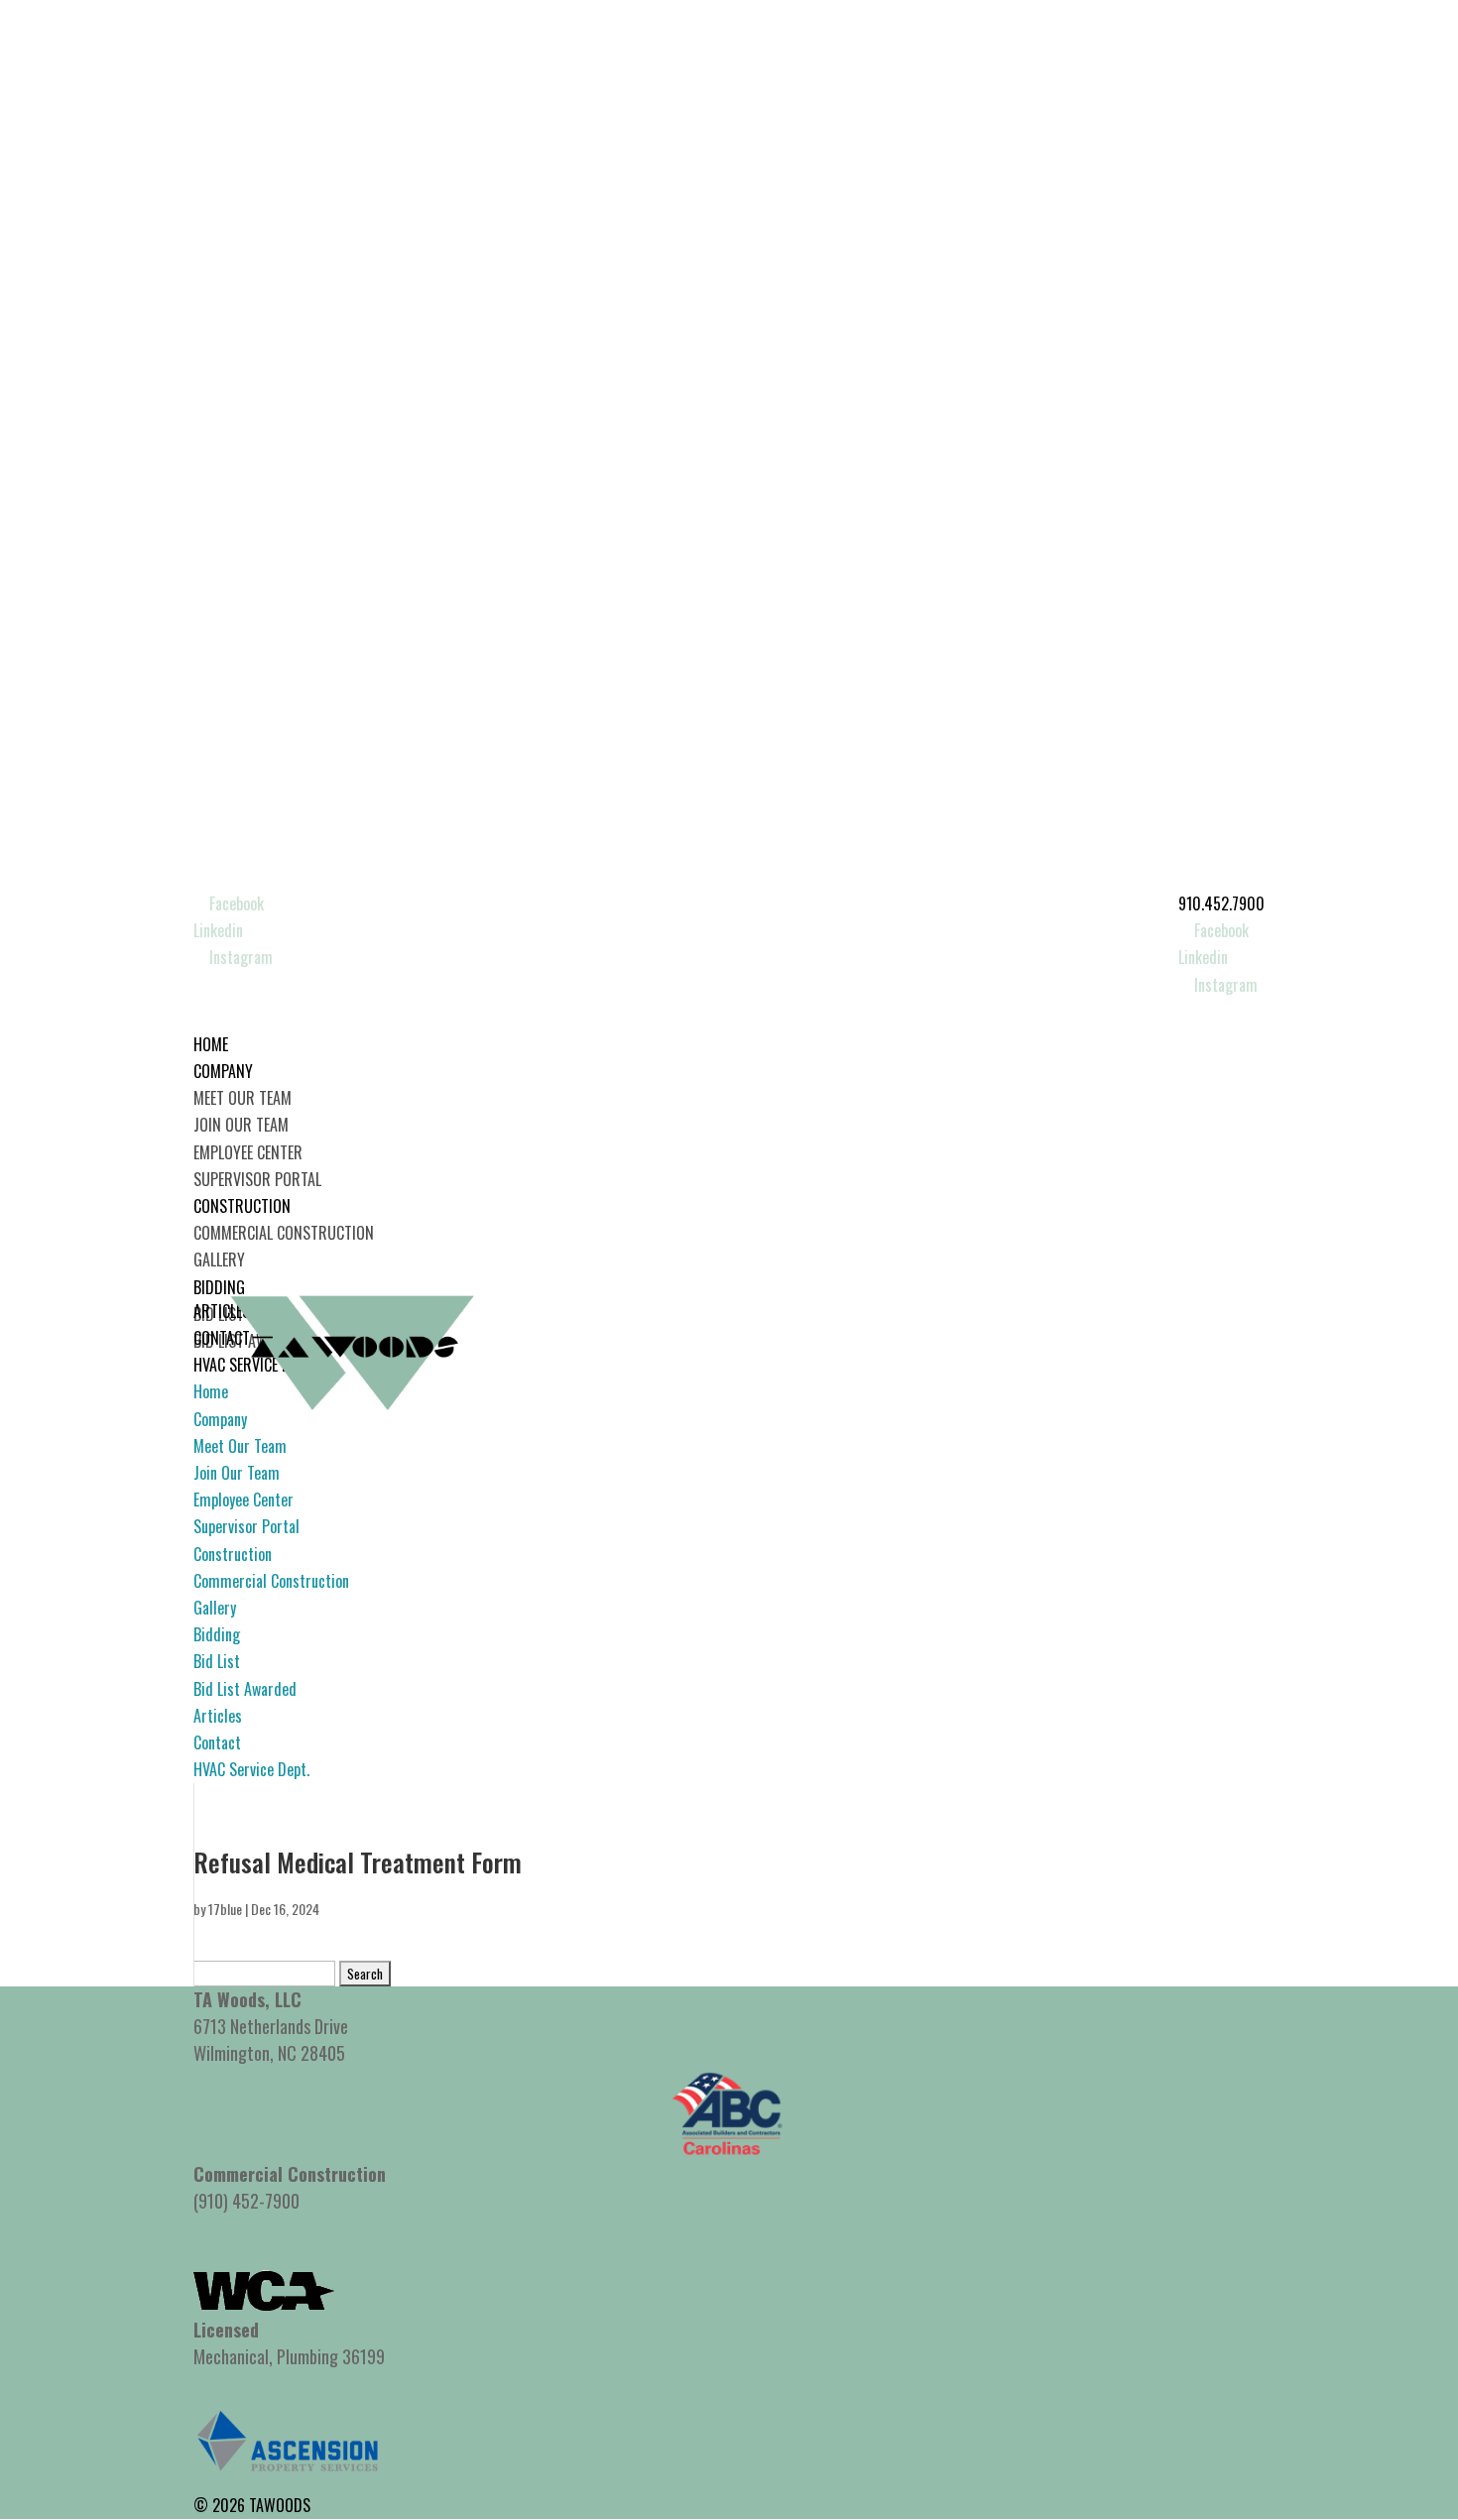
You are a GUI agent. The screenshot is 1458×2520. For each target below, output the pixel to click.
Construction (233, 1554)
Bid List (217, 1661)
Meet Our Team (243, 1098)
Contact (217, 1742)
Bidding (217, 1634)
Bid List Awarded (245, 1689)
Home (211, 1391)
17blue (225, 1909)
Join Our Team (241, 1125)
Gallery (219, 1260)
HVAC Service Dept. (251, 1769)
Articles (218, 1716)
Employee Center (248, 1152)
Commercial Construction (284, 1233)
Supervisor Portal (257, 1179)
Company (220, 1419)
